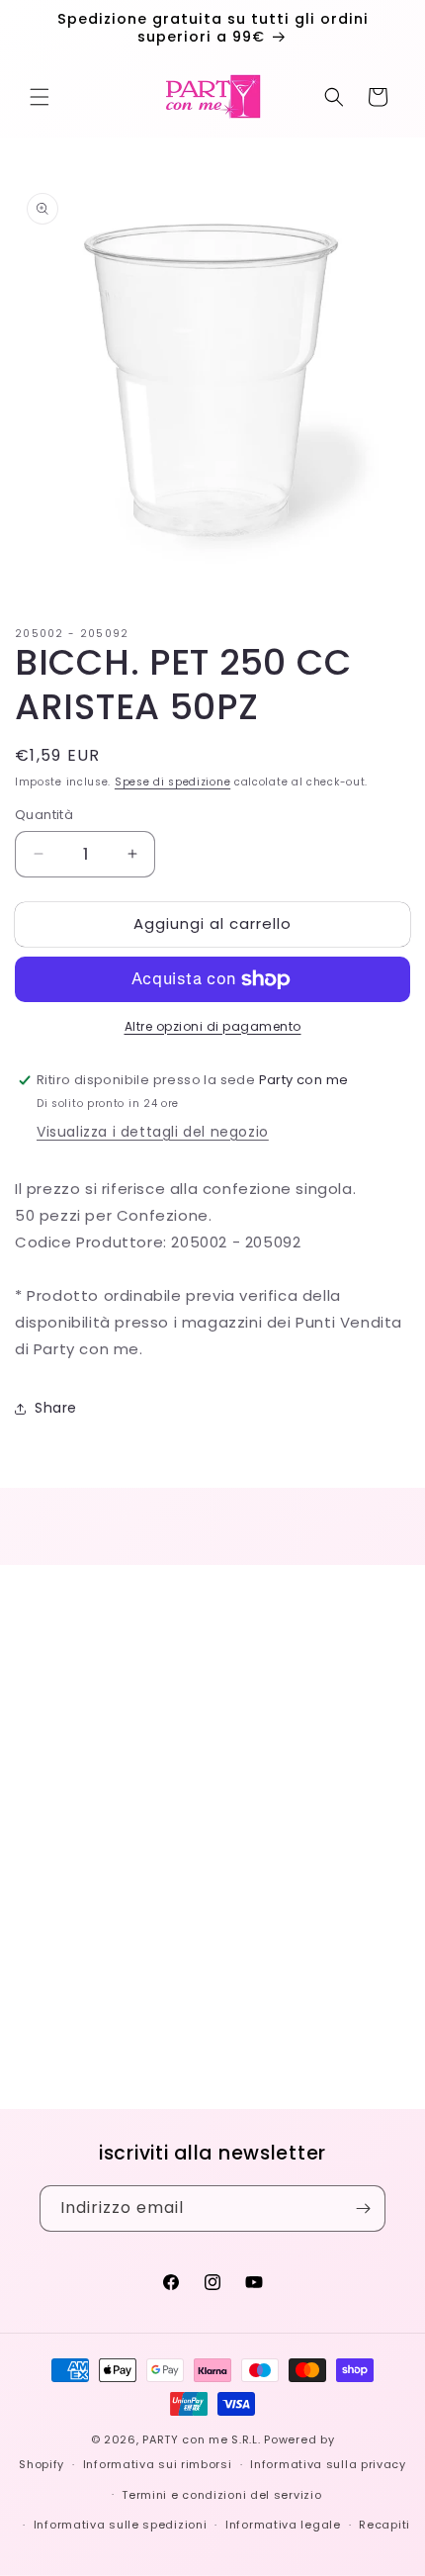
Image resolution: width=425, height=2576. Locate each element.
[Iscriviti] (363, 2208)
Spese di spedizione (172, 782)
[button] (40, 97)
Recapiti (384, 2525)
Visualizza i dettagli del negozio (153, 1132)
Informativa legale (283, 2525)
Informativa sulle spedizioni (121, 2525)
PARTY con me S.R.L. (201, 2439)
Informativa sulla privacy (328, 2464)
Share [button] (56, 1408)
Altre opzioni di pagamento (213, 1026)
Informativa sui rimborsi (158, 2464)
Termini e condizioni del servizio (221, 2495)
